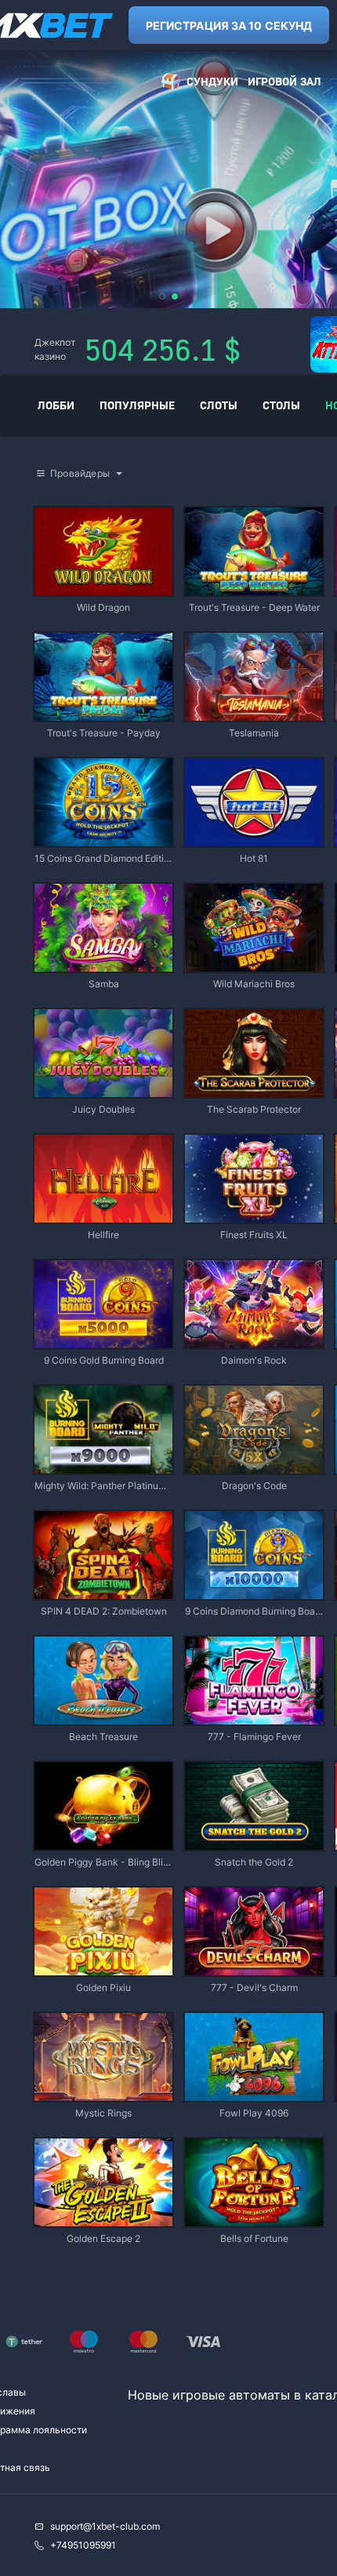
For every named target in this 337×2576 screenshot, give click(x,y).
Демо (60, 509)
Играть (103, 588)
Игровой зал (284, 81)
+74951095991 (83, 2545)
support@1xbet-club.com (105, 2526)
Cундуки (212, 81)
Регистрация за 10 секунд (229, 25)
